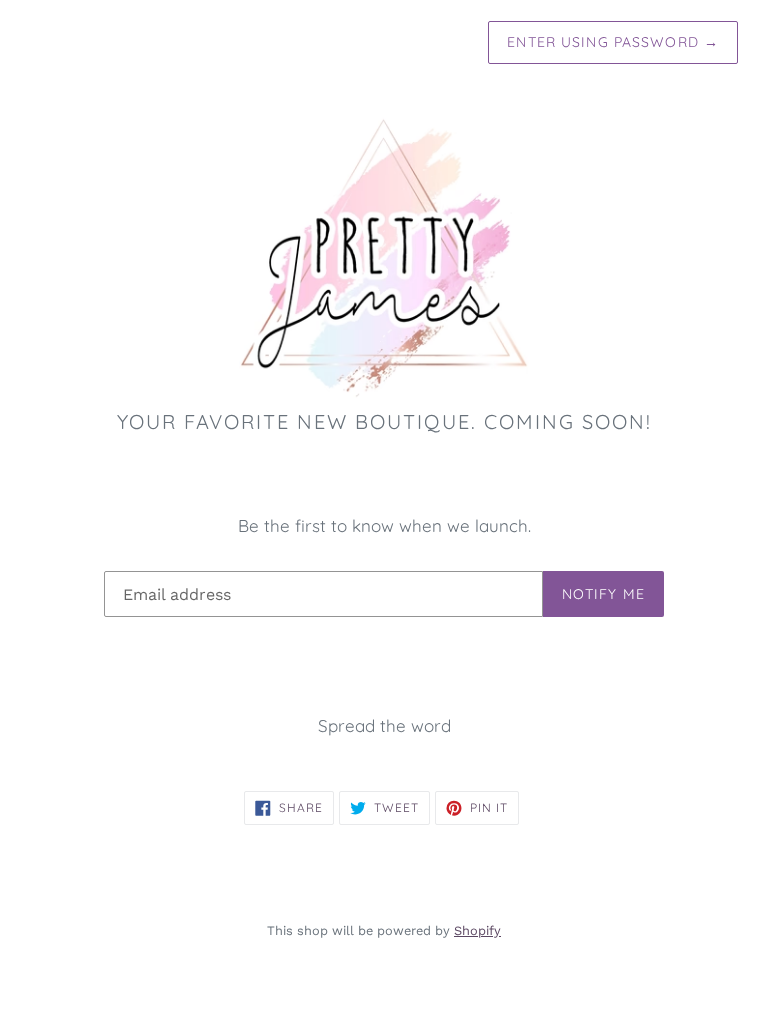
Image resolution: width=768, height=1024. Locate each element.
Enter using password (613, 42)
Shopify (477, 930)
